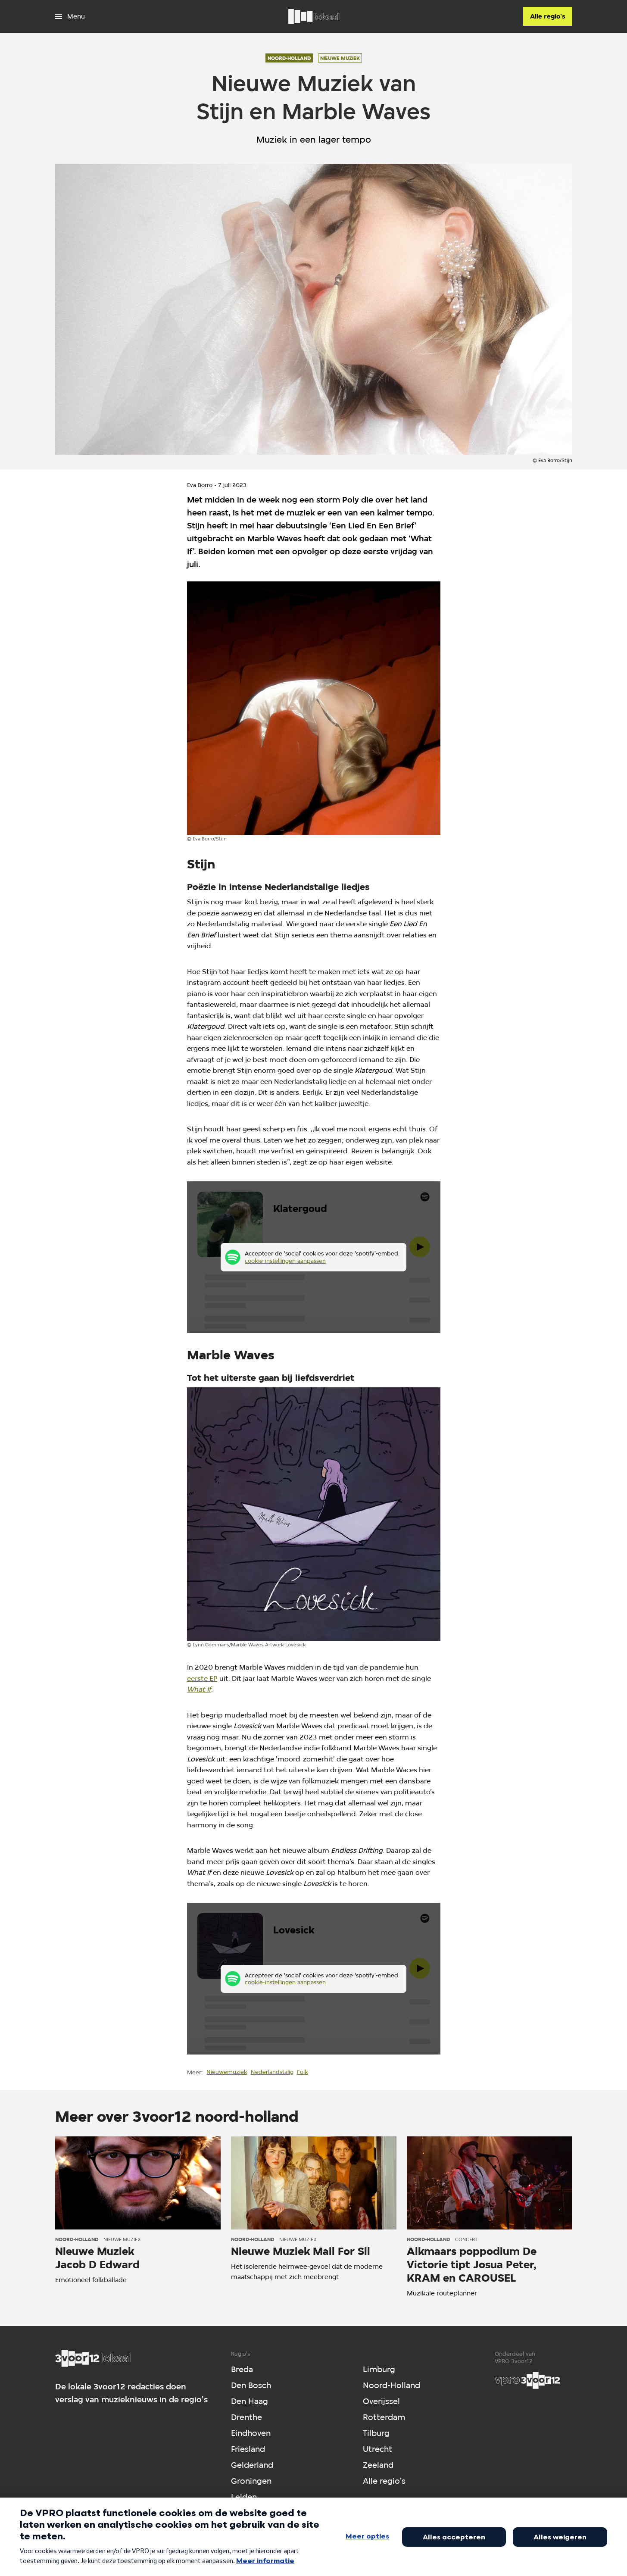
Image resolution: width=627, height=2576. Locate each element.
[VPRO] (527, 2380)
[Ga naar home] (314, 16)
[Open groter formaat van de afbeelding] (314, 708)
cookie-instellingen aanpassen (285, 1261)
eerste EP (202, 1678)
